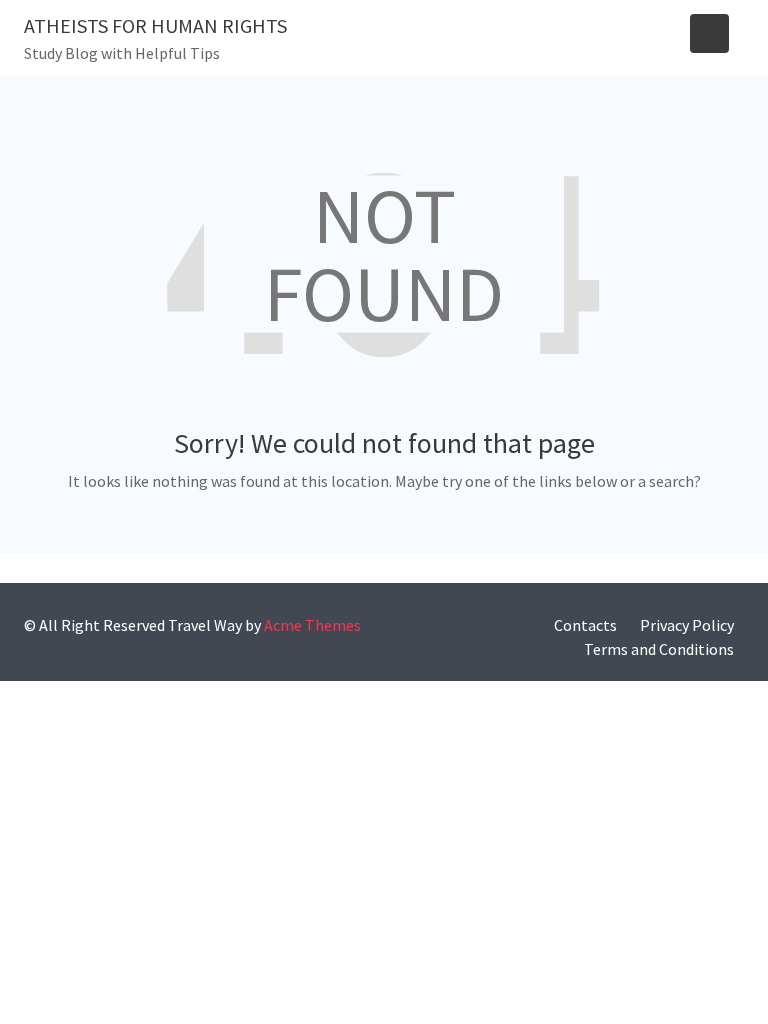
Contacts (585, 625)
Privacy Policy (687, 625)
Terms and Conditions (659, 649)
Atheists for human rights (155, 25)
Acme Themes (312, 625)
